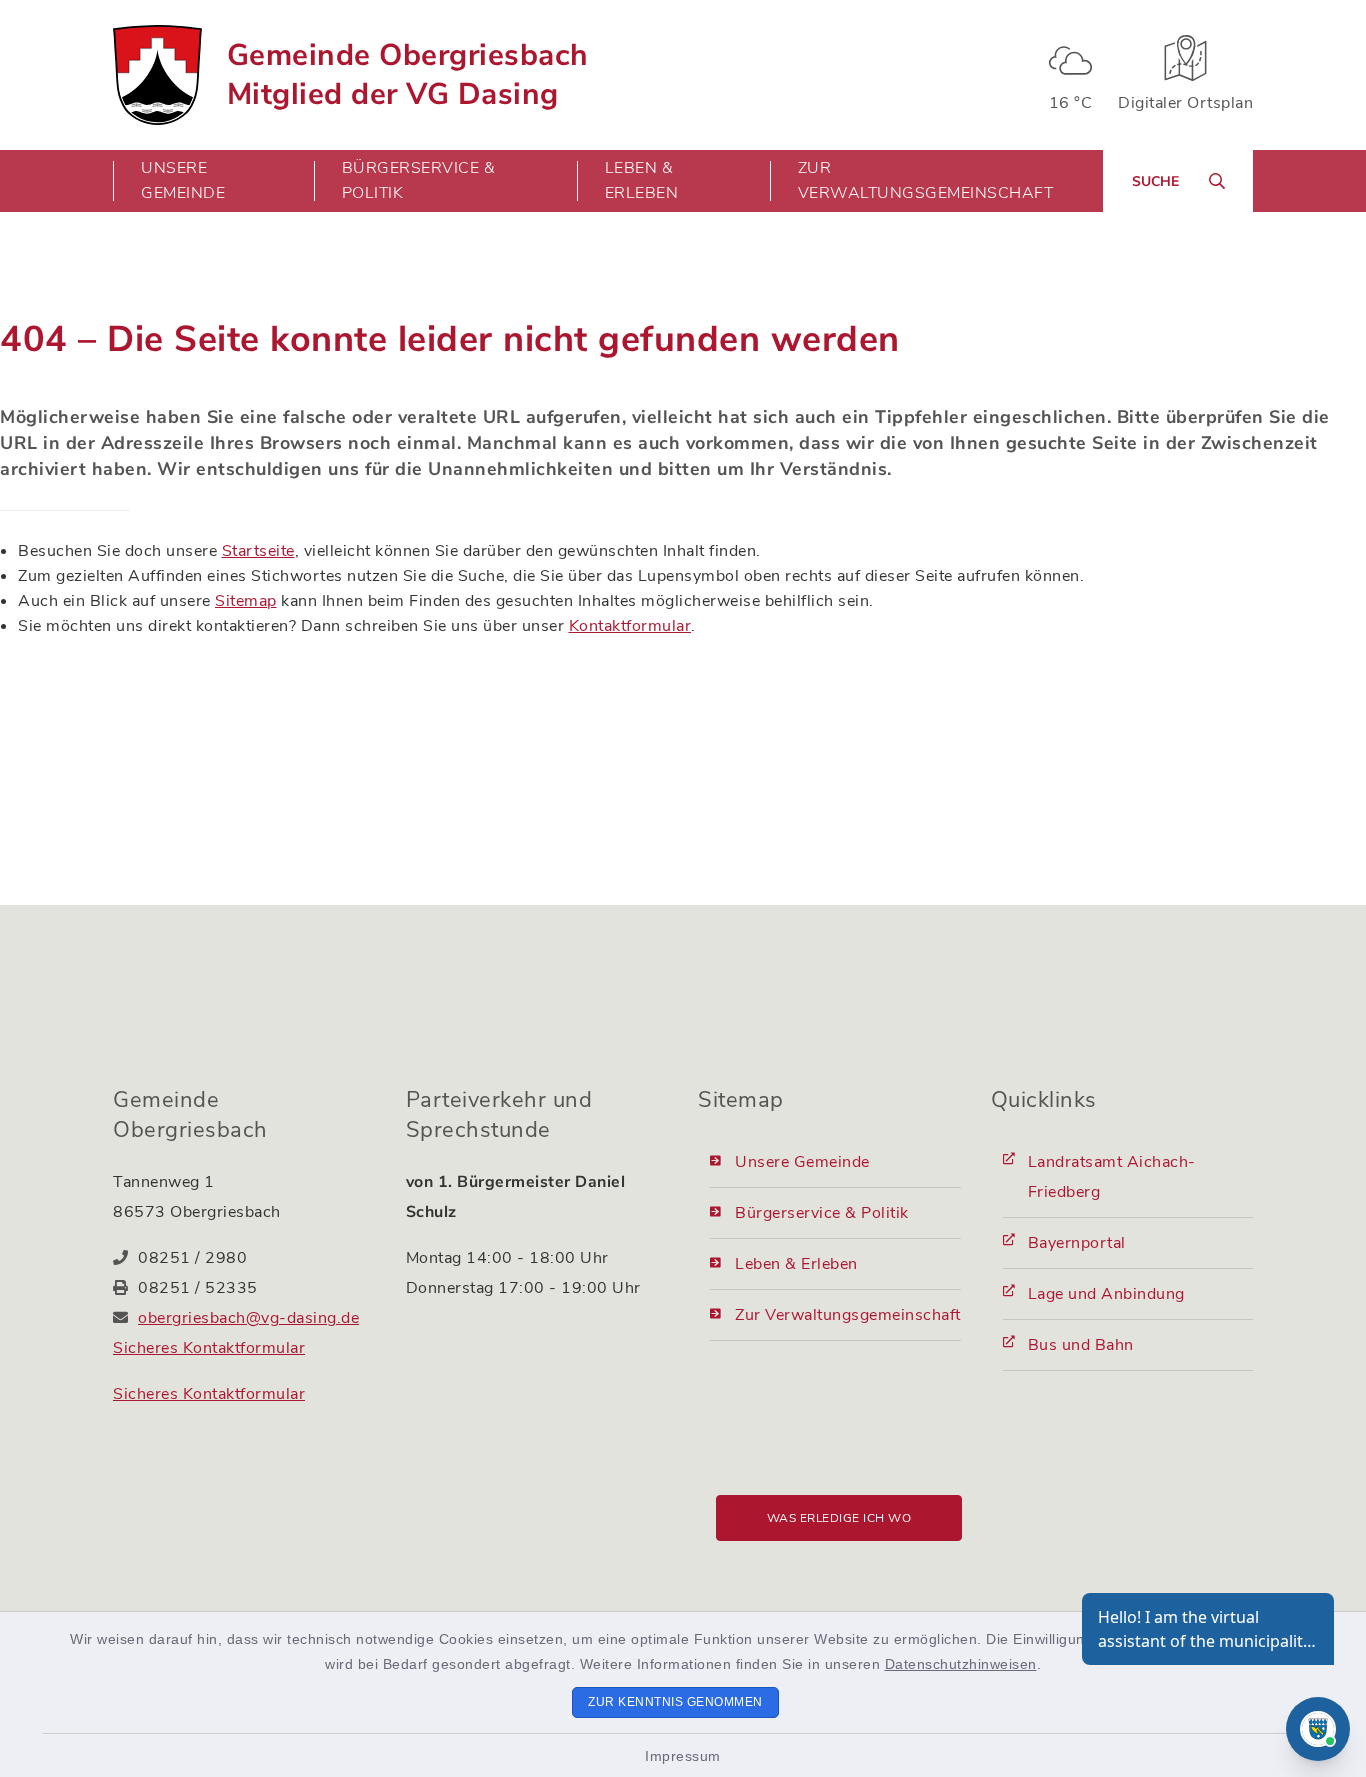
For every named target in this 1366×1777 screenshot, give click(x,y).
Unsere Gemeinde (802, 1162)
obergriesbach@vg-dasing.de (248, 1318)
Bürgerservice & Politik (822, 1213)
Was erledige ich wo (839, 1518)
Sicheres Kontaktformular (209, 1348)
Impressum (683, 1756)
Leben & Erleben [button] (642, 180)
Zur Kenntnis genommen (675, 1702)
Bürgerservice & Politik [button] (419, 180)
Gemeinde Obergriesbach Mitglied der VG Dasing (408, 75)
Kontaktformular (630, 626)
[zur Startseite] (157, 75)
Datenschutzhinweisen (961, 1664)
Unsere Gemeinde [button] (183, 180)
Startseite (258, 551)
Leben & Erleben (796, 1264)
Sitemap (246, 601)
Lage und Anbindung (1106, 1294)
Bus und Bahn (1081, 1345)
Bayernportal (1077, 1243)
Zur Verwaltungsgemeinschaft (926, 180)
